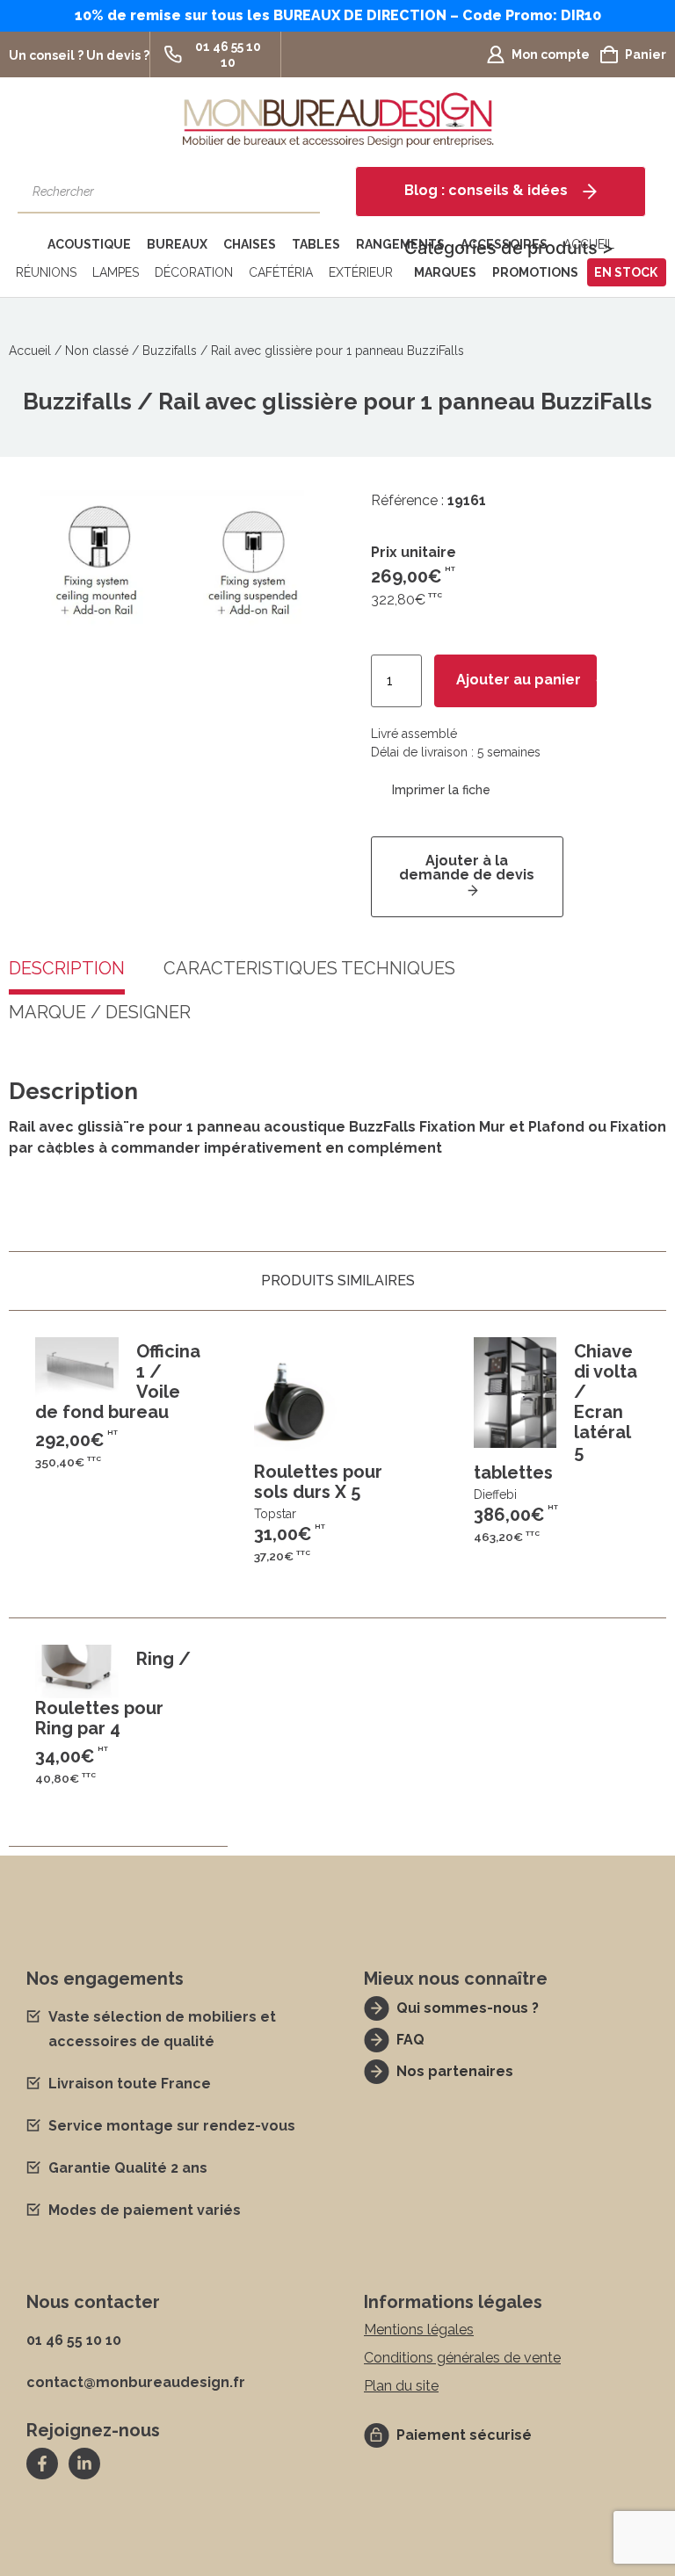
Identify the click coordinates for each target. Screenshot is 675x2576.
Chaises (250, 244)
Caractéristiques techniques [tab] (309, 969)
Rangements (400, 244)
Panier (646, 54)
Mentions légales (419, 2330)
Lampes (116, 272)
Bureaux (177, 244)
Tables (316, 244)
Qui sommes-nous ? (468, 2008)
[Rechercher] (298, 192)
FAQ (410, 2040)
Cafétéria (281, 272)
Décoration (194, 272)
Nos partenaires (455, 2071)
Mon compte (551, 54)
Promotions (535, 272)
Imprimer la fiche (441, 790)
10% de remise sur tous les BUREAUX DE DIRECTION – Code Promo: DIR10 (338, 15)
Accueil (30, 351)
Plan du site (401, 2386)
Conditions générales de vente (462, 2358)
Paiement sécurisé (464, 2435)
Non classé (97, 351)
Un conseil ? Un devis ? (79, 55)
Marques (445, 272)
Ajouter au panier (519, 680)
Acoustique (89, 244)
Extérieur (361, 272)
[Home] (25, 244)
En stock (626, 272)
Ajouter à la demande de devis (467, 868)
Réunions (46, 272)
